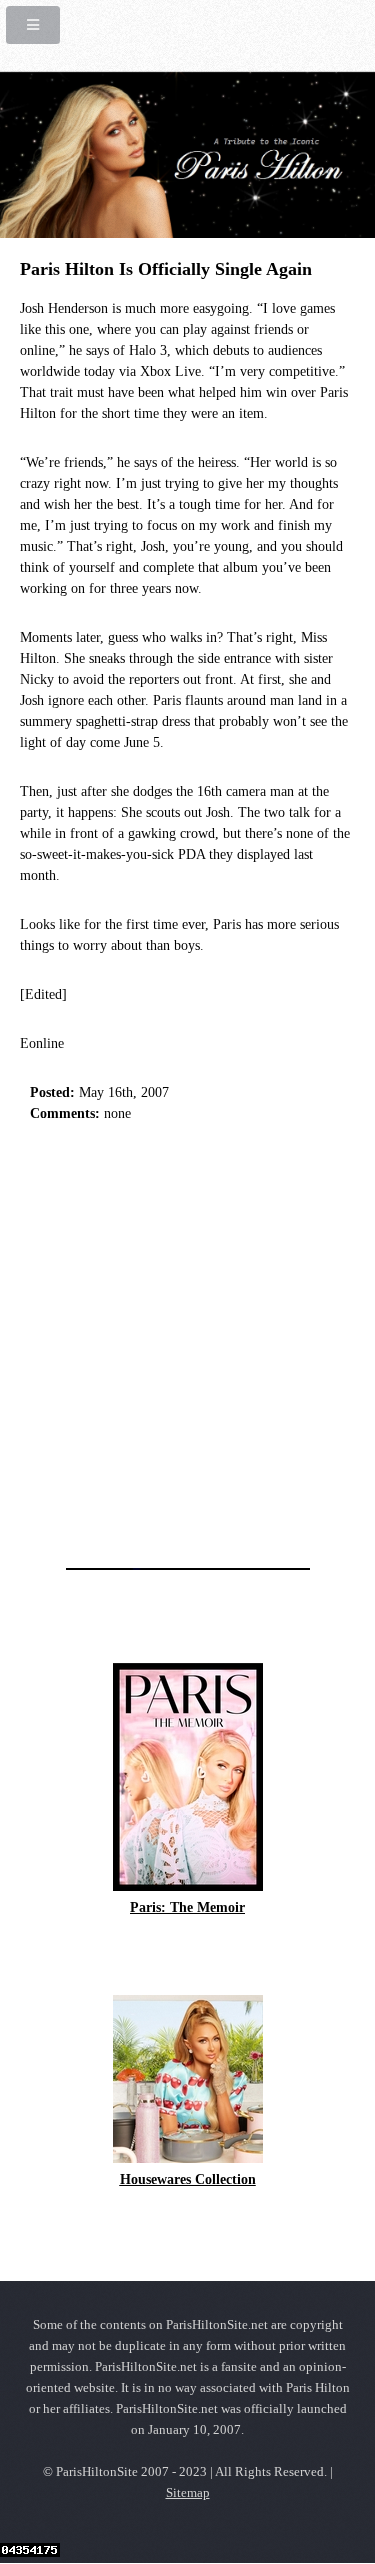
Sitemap (188, 2493)
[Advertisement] (187, 1339)
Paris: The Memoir (187, 1907)
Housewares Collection (188, 2179)
